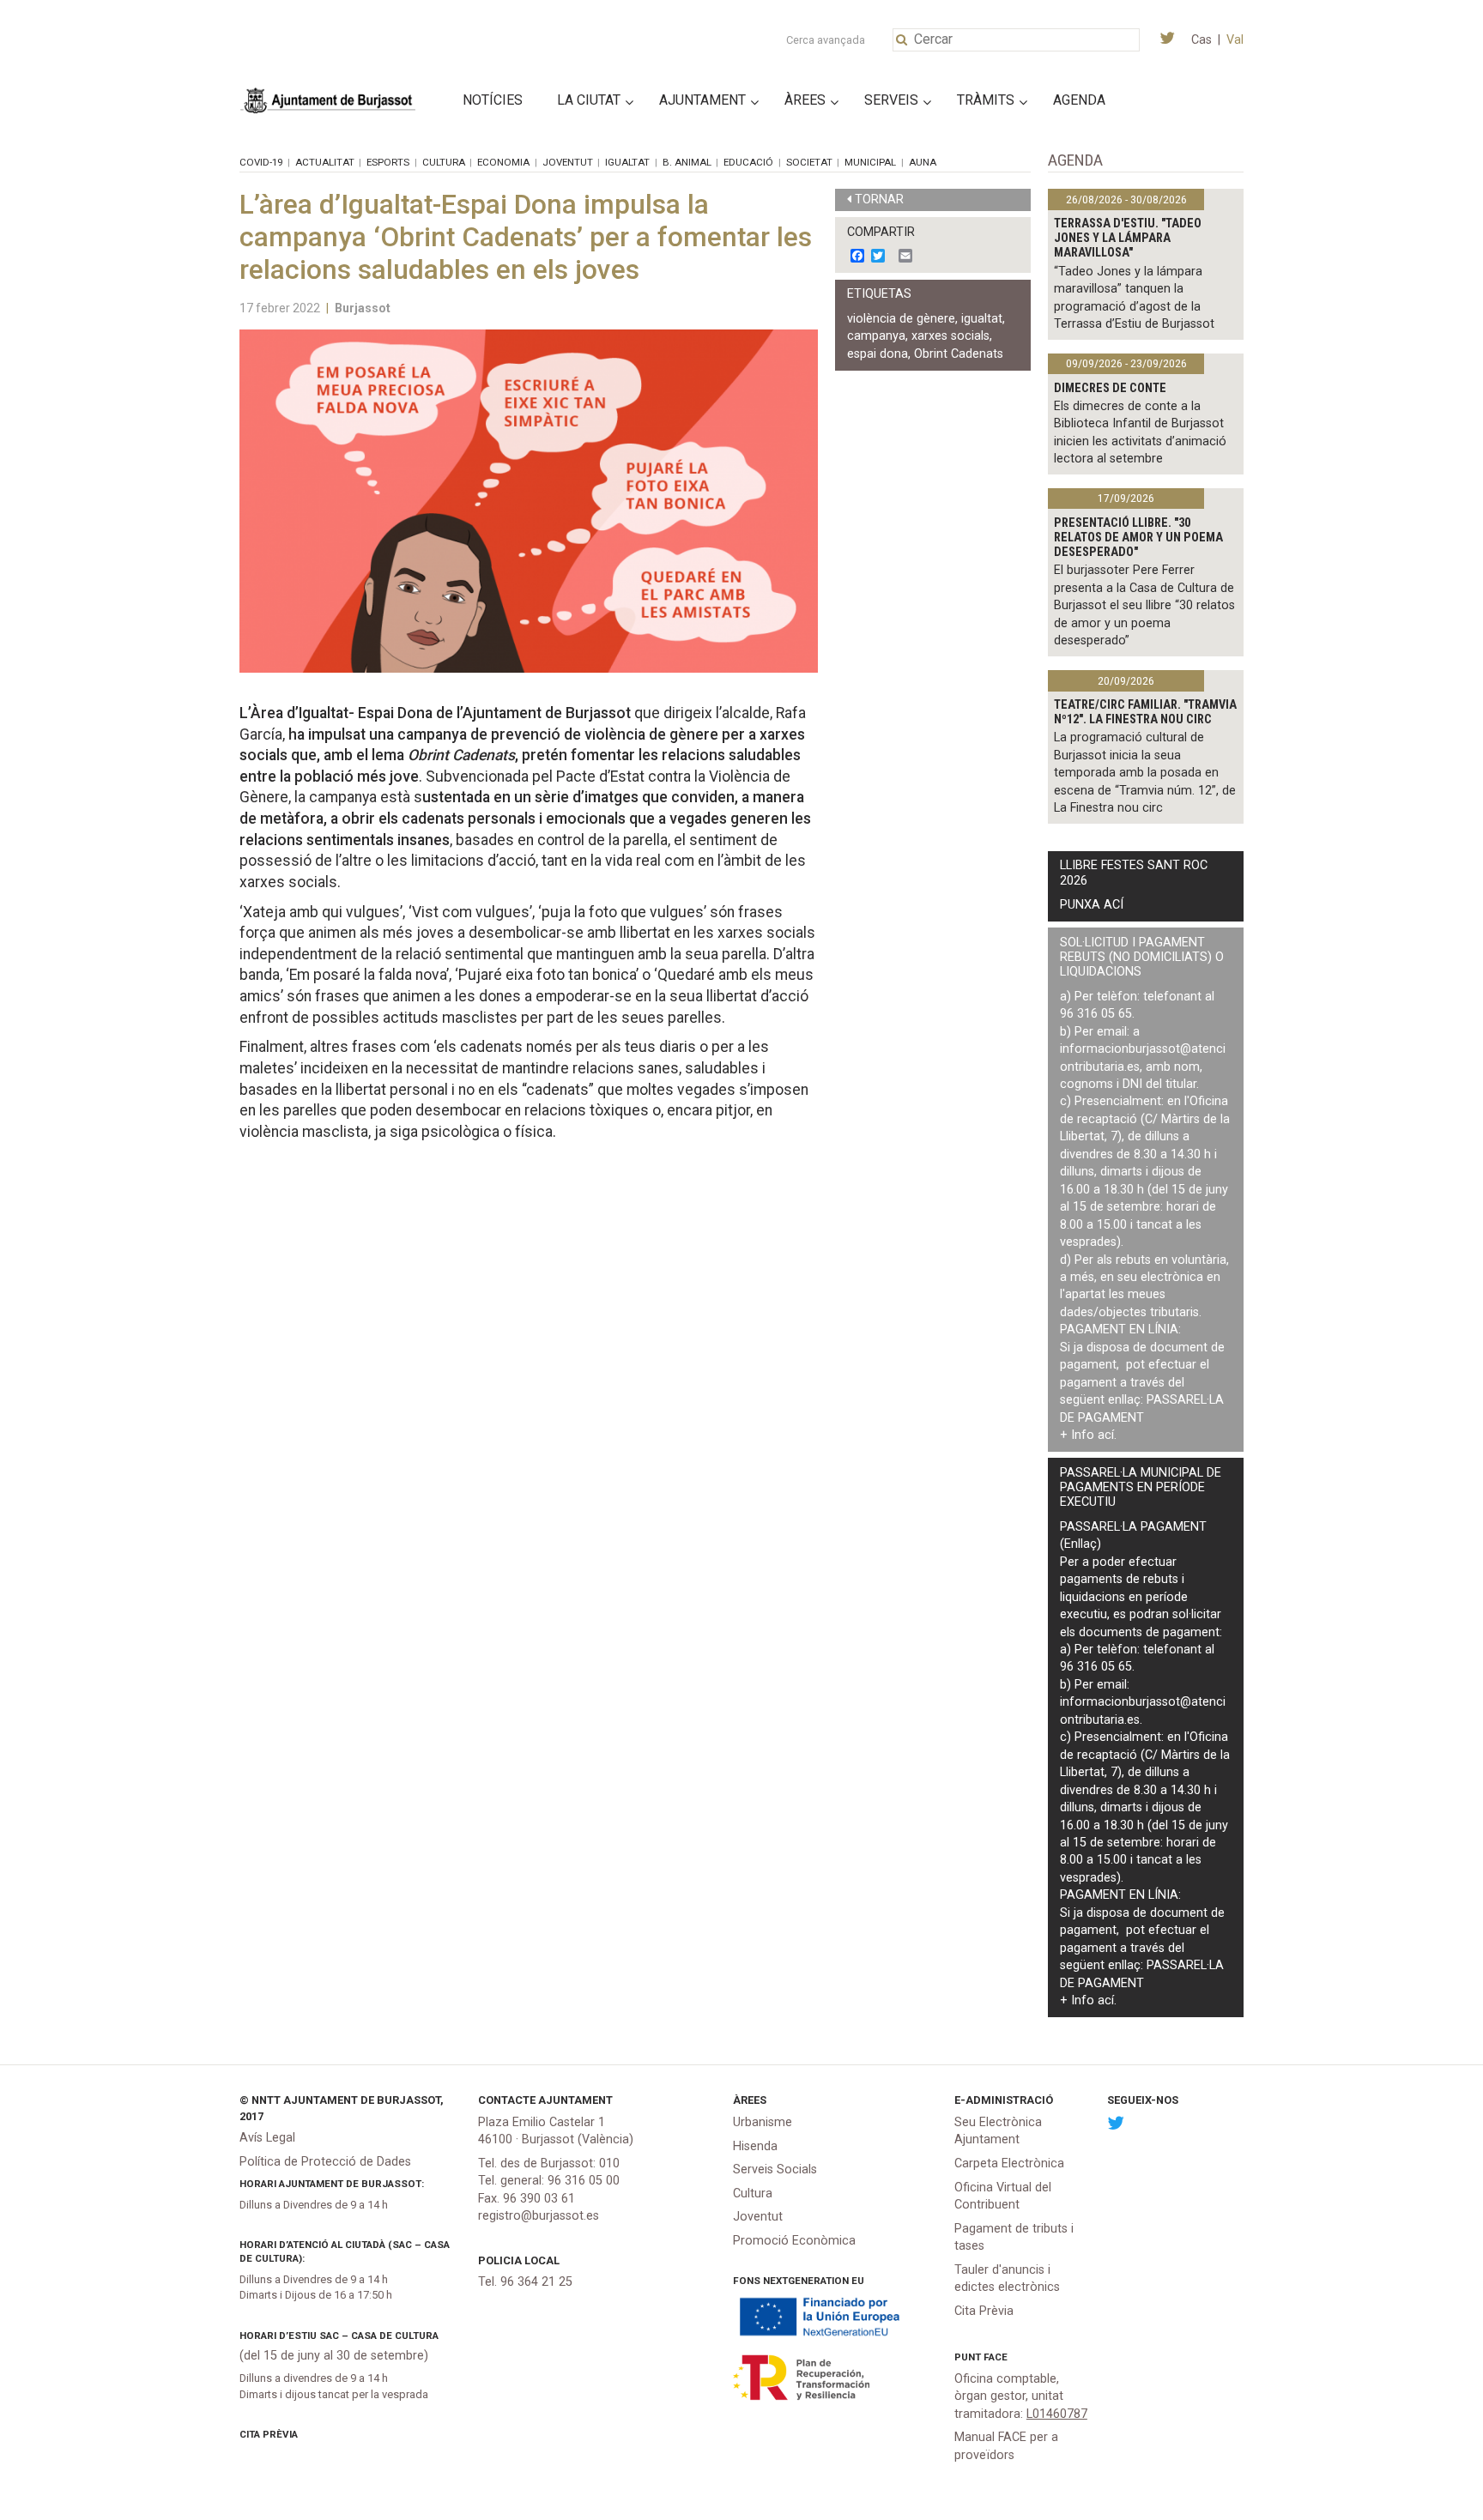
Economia (503, 162)
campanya (876, 336)
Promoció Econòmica (794, 2241)
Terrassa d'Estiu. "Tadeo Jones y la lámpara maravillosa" (1128, 239)
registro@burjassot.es (539, 2216)
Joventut (568, 162)
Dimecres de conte (1110, 388)
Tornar (879, 199)
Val (1235, 40)
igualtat (982, 319)
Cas (1202, 40)
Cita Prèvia (269, 2434)
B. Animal (687, 162)
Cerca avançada (826, 40)
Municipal (870, 162)
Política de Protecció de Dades (325, 2162)
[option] (529, 501)
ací (1106, 1435)
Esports (388, 162)
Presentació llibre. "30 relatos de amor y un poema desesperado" (1138, 538)
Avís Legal (267, 2138)
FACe (996, 2357)
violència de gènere (901, 319)
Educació (748, 162)
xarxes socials (950, 336)
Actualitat (325, 162)
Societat (809, 162)
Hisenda (755, 2146)
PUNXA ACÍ (1092, 905)
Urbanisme (763, 2122)
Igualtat (627, 162)
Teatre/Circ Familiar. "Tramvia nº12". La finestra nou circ (1145, 712)
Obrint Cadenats (959, 354)
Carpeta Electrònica (1009, 2163)
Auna (923, 162)
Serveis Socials (775, 2169)
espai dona (878, 354)
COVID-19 (261, 162)
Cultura (444, 162)
